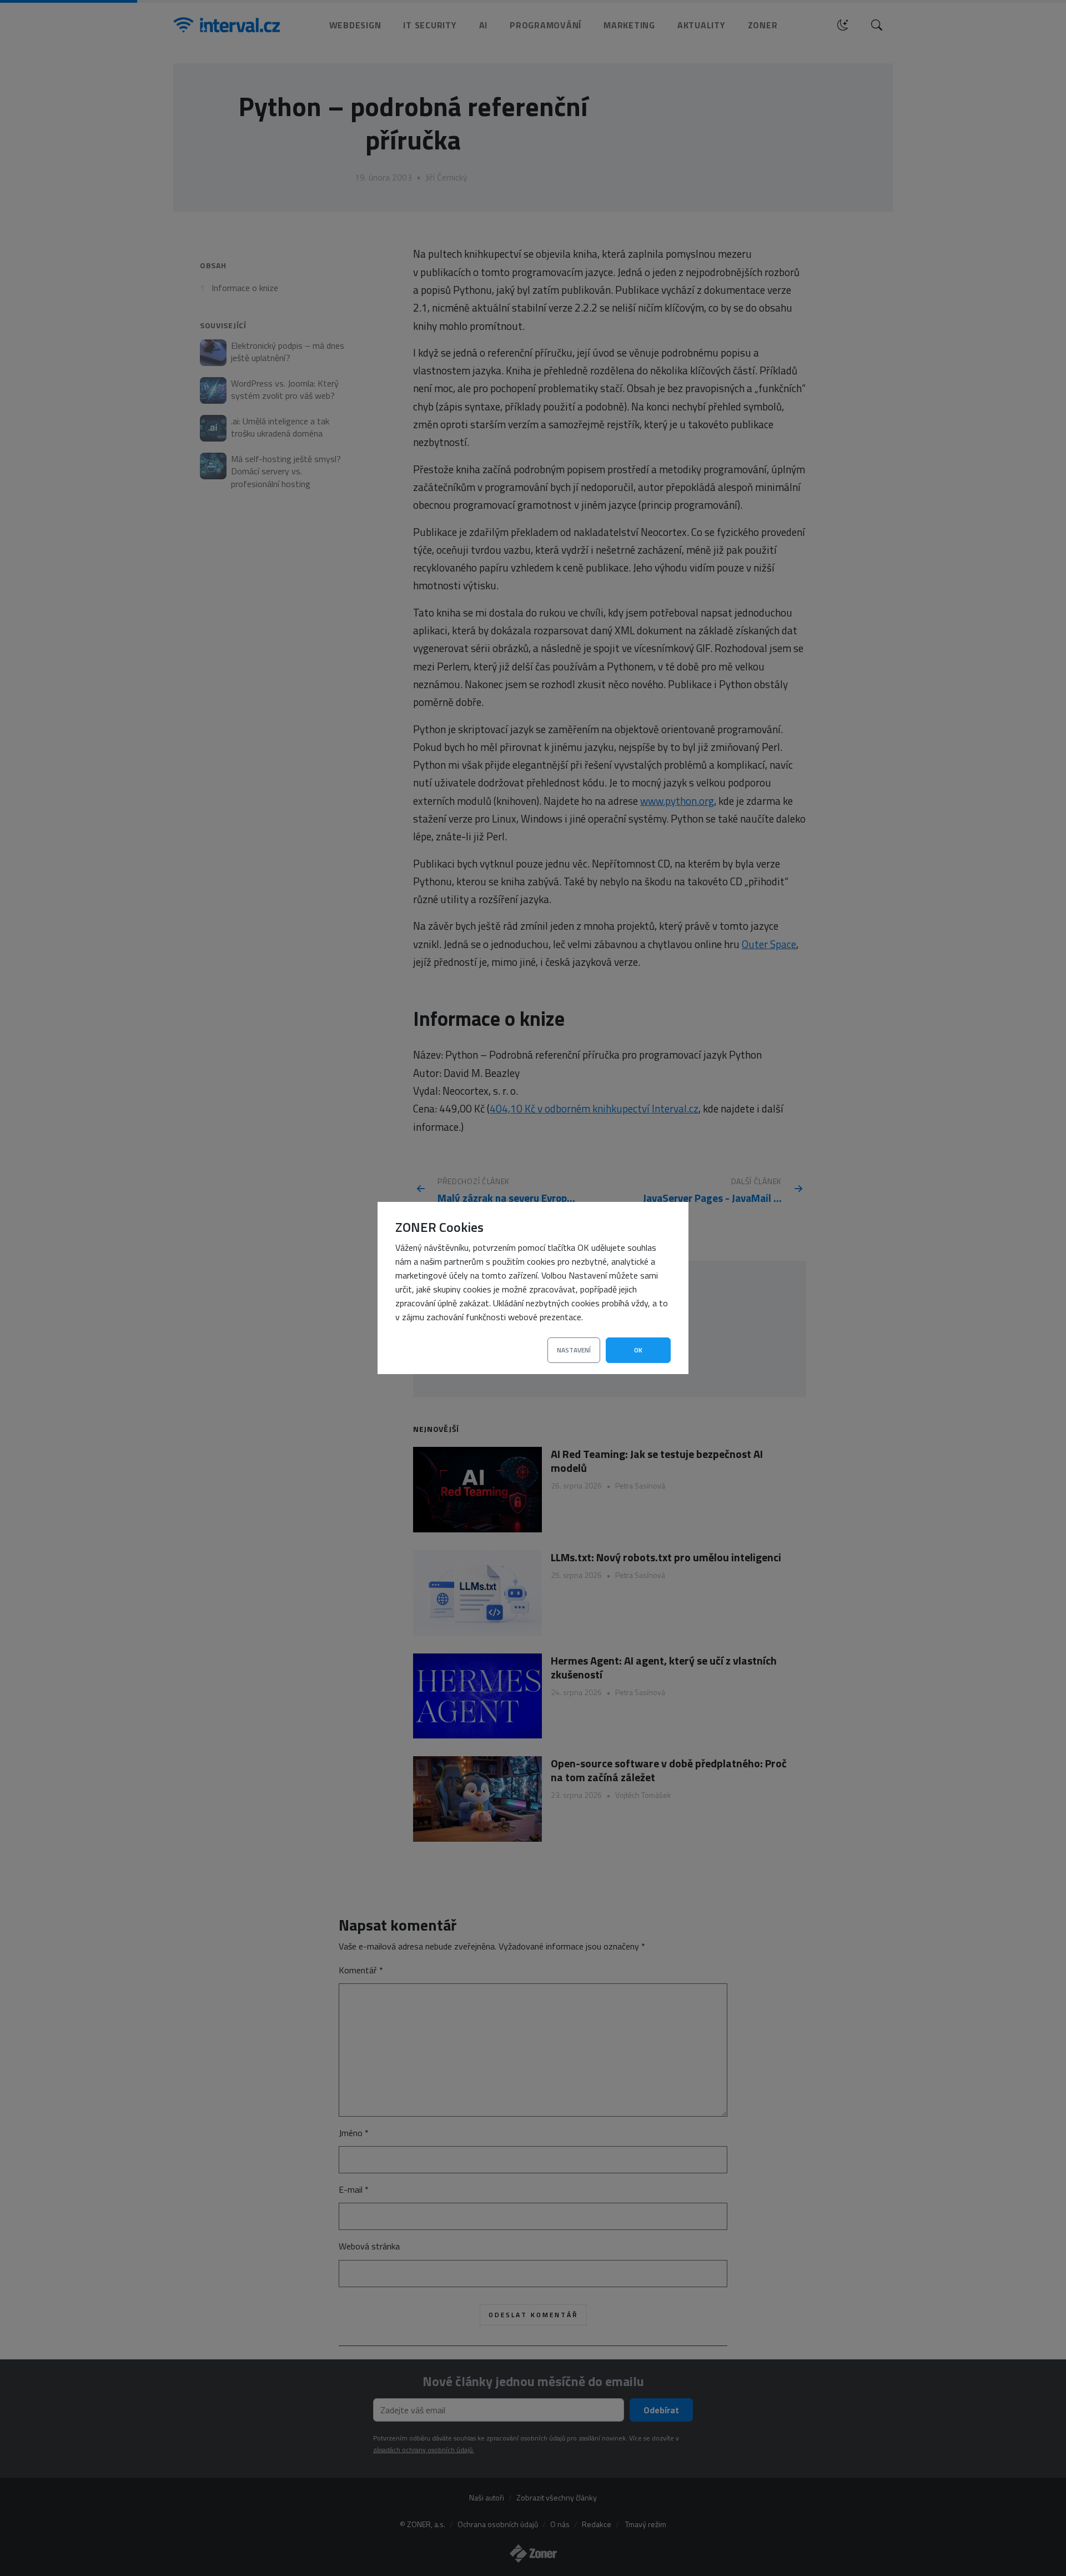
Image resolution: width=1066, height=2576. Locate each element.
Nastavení (574, 1350)
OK (638, 1350)
